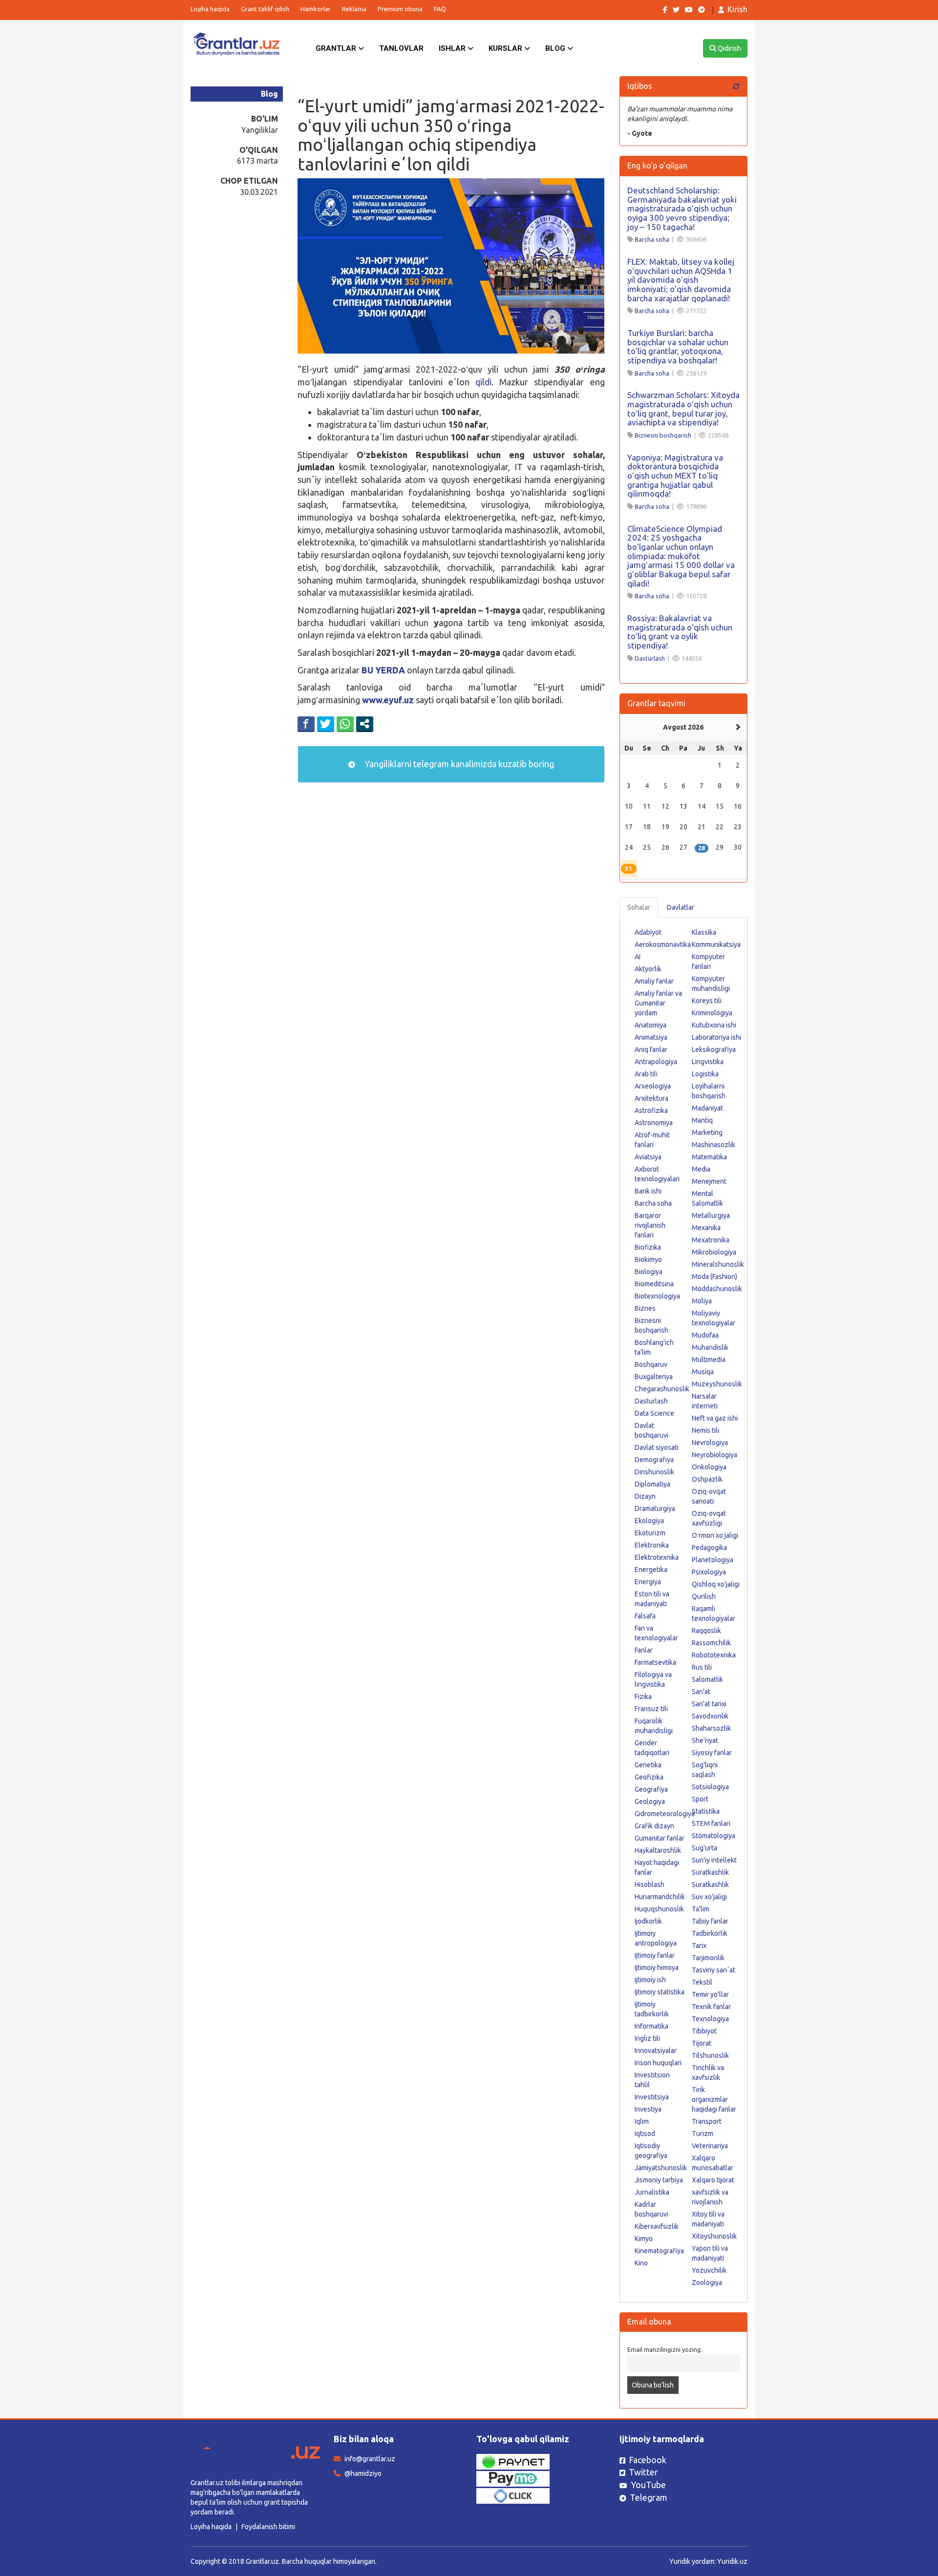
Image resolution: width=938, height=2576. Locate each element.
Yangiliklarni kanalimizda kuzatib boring (458, 764)
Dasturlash (650, 658)
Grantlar (337, 48)
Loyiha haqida (210, 9)
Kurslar (506, 48)
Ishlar (453, 48)
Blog (556, 48)
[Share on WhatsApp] (345, 724)
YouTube (648, 2485)
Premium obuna (400, 9)
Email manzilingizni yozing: (665, 2349)
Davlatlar (681, 907)
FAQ (440, 9)
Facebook (648, 2460)
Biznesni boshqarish (663, 435)
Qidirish (729, 48)
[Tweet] (326, 724)
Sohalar (639, 907)
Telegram (649, 2497)
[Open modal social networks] (365, 724)
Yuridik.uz (732, 2561)
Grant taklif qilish (265, 9)
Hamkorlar (316, 9)
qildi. (484, 382)
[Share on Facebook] (306, 724)
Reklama (354, 9)
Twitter (643, 2472)
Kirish (737, 9)
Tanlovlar (401, 48)
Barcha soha (652, 239)
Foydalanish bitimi (268, 2527)
